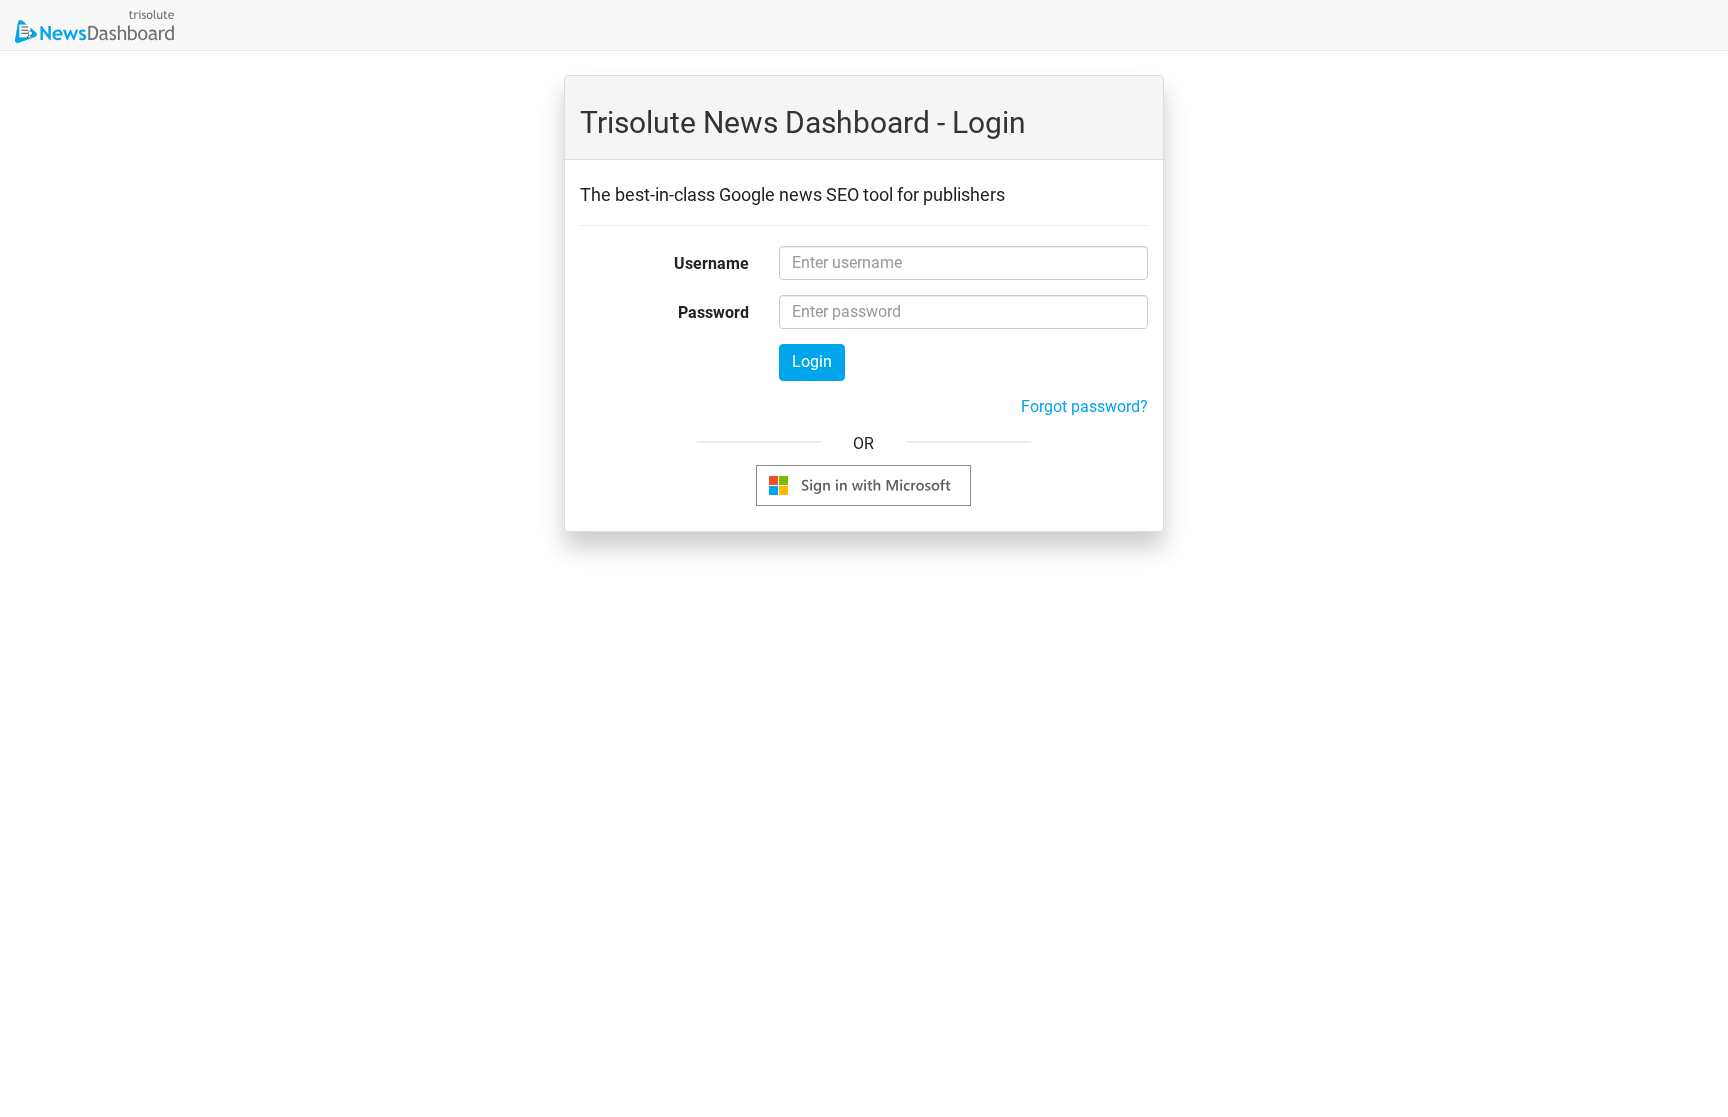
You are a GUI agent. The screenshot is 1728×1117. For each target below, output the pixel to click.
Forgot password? (1084, 406)
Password (713, 312)
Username (711, 263)
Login (812, 361)
